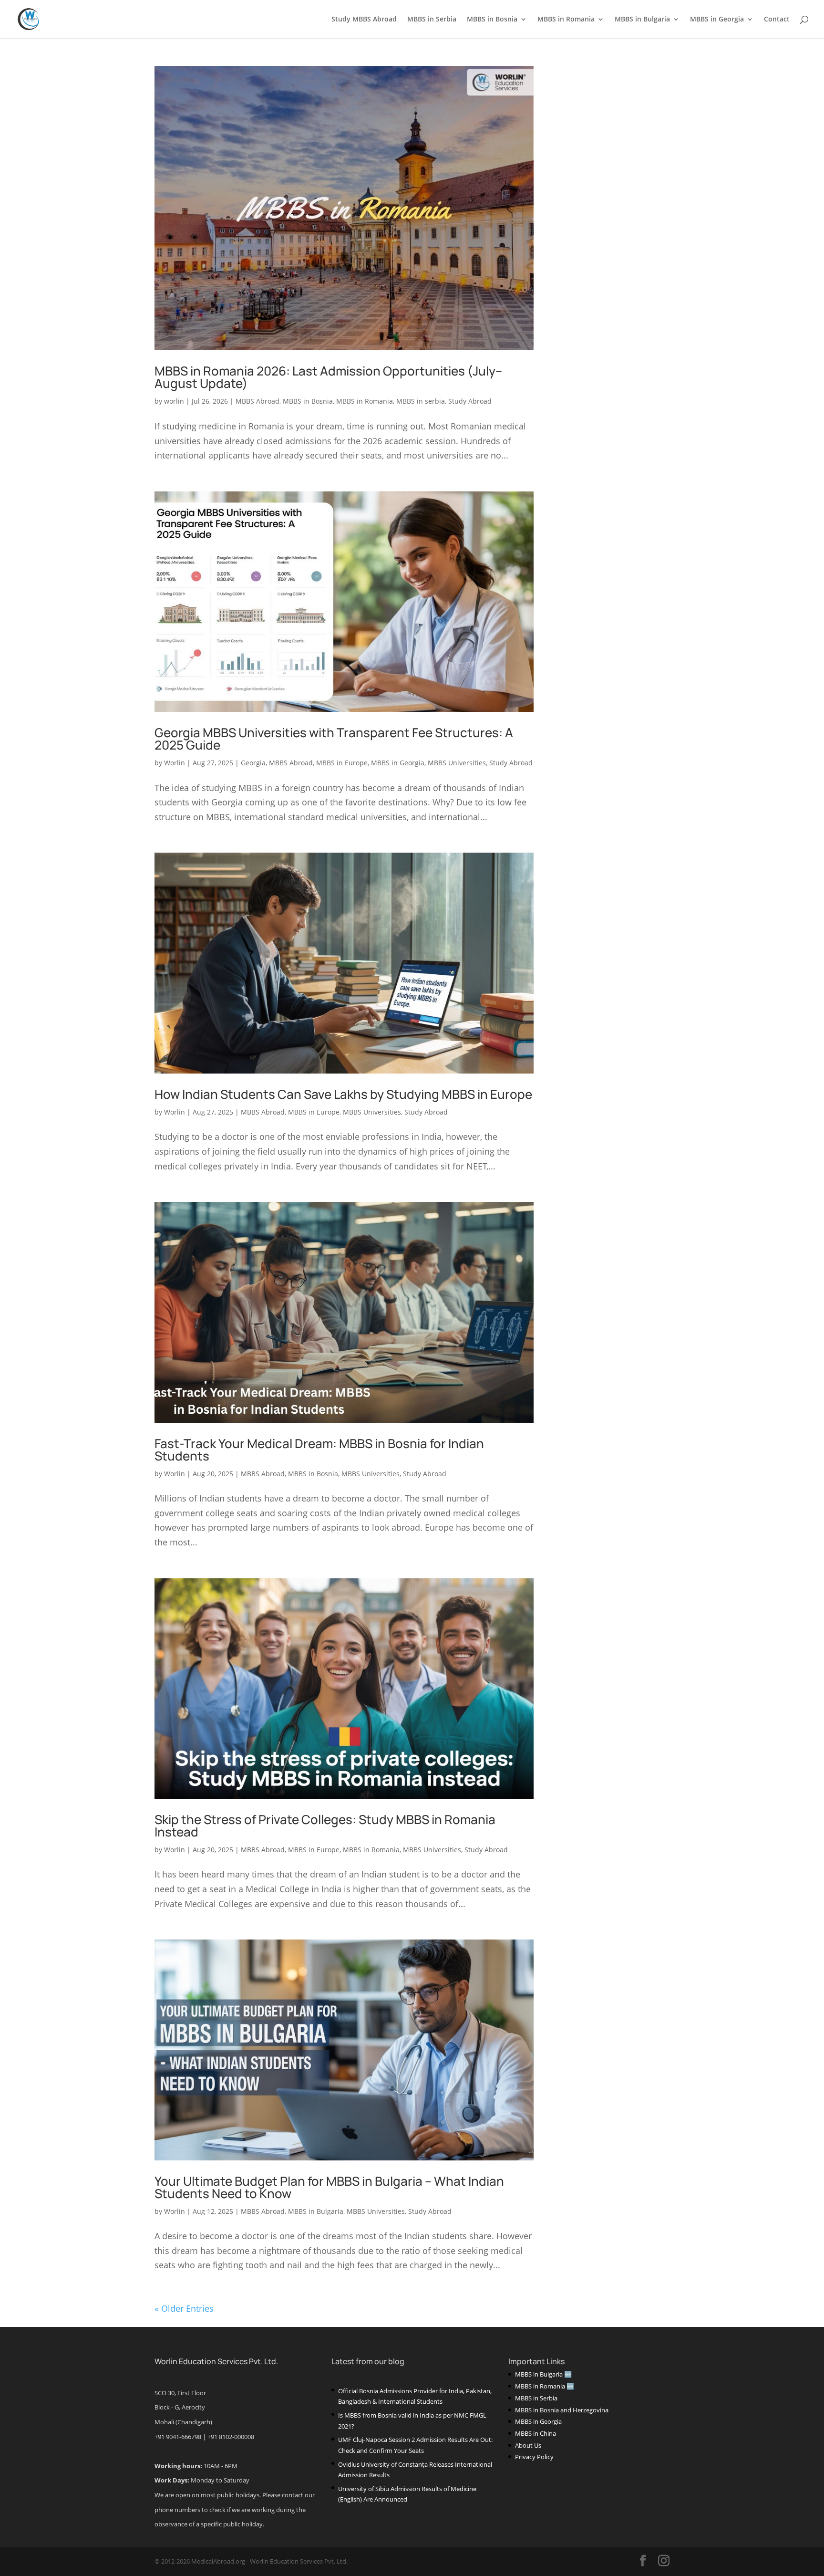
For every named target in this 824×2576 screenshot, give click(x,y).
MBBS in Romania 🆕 (545, 2386)
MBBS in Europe (342, 763)
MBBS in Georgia (717, 20)
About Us (528, 2445)
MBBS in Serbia (432, 20)
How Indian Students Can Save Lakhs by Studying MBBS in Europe (343, 1094)
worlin (174, 401)
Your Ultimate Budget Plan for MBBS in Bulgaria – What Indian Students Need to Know (329, 2187)
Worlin (175, 763)
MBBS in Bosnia (492, 20)
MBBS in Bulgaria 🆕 (543, 2374)
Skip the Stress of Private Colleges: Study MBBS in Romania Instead (325, 1825)
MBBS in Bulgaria (642, 20)
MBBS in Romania (566, 20)
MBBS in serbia (421, 401)
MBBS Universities (457, 763)
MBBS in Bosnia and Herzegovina (562, 2410)
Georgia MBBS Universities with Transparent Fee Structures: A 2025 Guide (334, 739)
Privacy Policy (534, 2457)
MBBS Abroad (257, 401)
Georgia (253, 763)
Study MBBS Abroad (364, 20)
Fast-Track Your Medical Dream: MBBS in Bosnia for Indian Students (319, 1450)
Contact (777, 20)
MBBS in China (536, 2433)
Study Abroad (470, 401)
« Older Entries (184, 2308)
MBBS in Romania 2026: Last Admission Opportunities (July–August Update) (328, 377)
